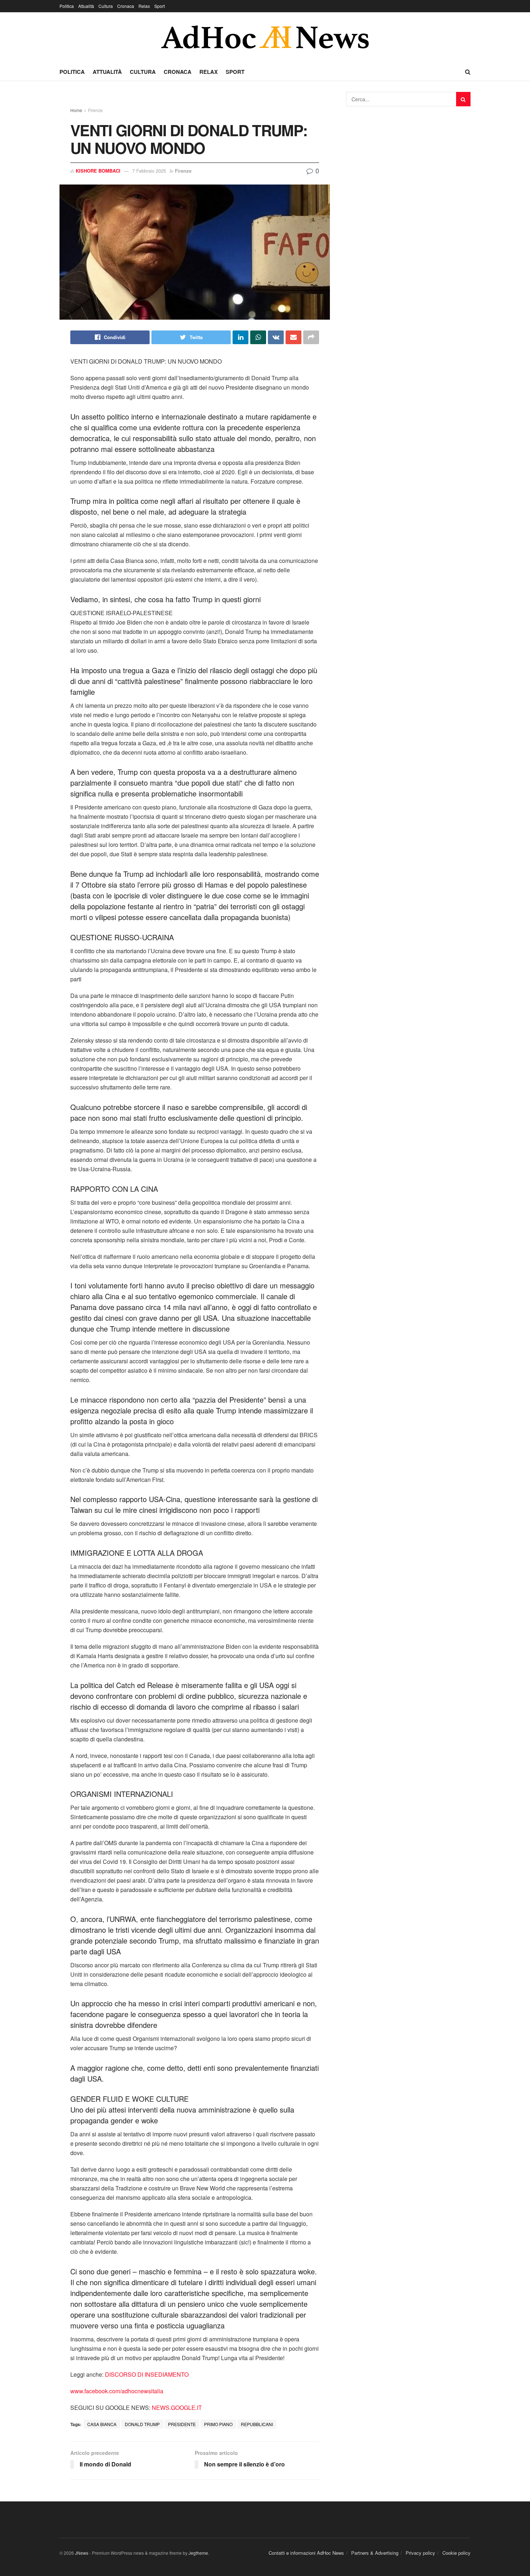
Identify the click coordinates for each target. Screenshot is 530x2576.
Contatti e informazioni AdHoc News (306, 2553)
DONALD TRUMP (142, 2424)
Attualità (86, 6)
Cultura (106, 6)
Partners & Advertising (375, 2553)
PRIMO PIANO (218, 2424)
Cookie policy (456, 2553)
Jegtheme (198, 2553)
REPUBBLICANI (257, 2424)
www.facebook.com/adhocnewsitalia (117, 2391)
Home (76, 110)
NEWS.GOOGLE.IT (177, 2408)
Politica (67, 6)
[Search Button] (463, 99)
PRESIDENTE (182, 2424)
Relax (144, 6)
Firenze (95, 110)
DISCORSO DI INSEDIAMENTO (147, 2374)
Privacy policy (420, 2553)
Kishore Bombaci (98, 171)
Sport (160, 6)
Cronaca (126, 6)
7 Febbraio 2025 (149, 171)
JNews (82, 2553)
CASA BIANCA (102, 2424)
